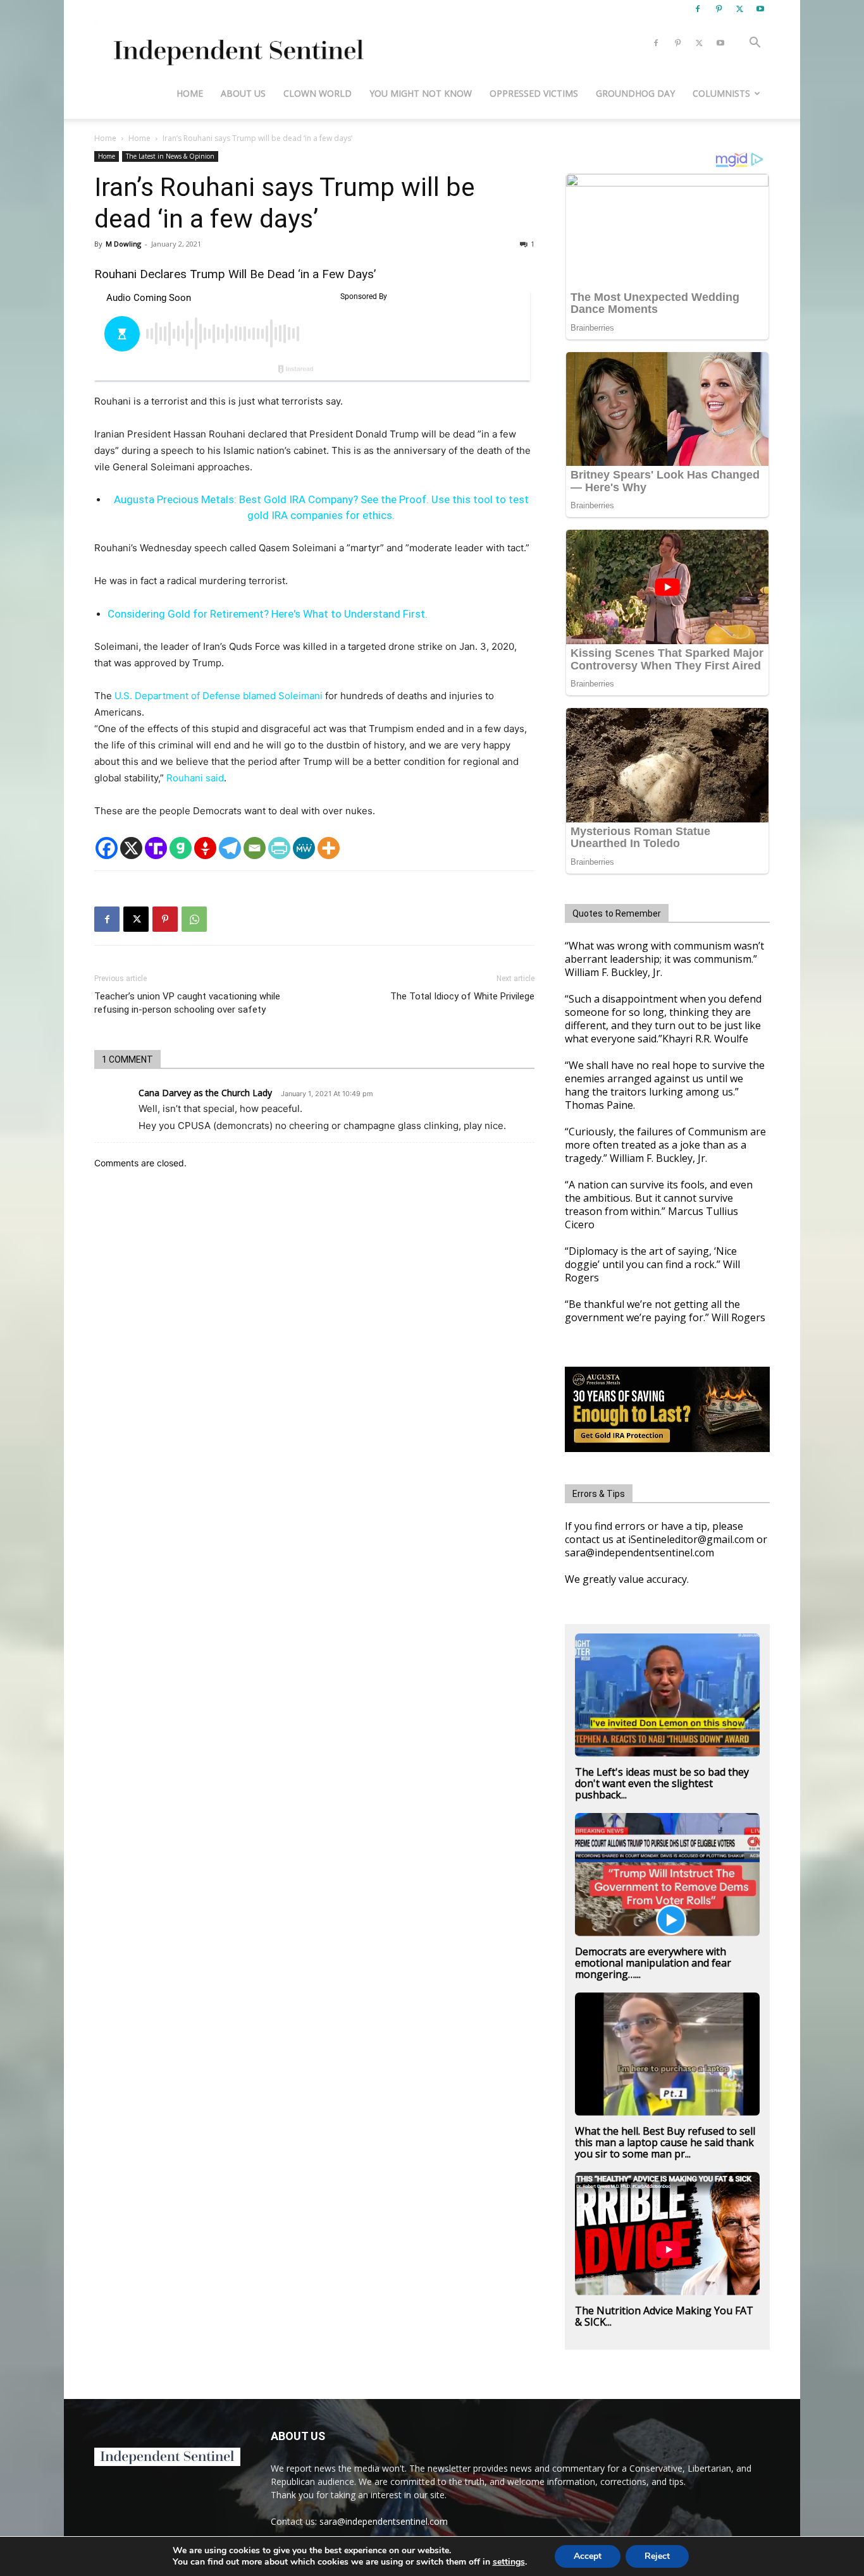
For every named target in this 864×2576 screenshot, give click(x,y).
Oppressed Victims (534, 93)
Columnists (721, 93)
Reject (657, 2556)
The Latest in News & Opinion (170, 156)
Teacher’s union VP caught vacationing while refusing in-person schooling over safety (187, 1003)
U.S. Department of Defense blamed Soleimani (219, 696)
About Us (243, 93)
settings (509, 2562)
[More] (329, 848)
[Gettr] (205, 848)
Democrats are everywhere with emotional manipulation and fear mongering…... (653, 1963)
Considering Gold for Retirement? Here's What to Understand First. (268, 614)
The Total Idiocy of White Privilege (462, 996)
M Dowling (123, 244)
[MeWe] (304, 848)
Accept (588, 2556)
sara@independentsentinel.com (384, 2521)
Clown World (318, 93)
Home (190, 93)
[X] (739, 9)
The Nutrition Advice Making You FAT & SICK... (664, 2316)
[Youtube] (760, 9)
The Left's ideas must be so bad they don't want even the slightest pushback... (662, 1783)
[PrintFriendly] (279, 848)
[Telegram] (230, 848)
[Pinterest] (719, 9)
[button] (755, 44)
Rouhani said (195, 778)
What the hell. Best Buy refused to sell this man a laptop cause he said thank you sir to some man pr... (665, 2142)
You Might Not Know (421, 93)
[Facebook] (698, 9)
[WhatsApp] (194, 919)
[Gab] (181, 848)
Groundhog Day (635, 93)
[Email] (255, 848)
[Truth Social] (156, 848)
